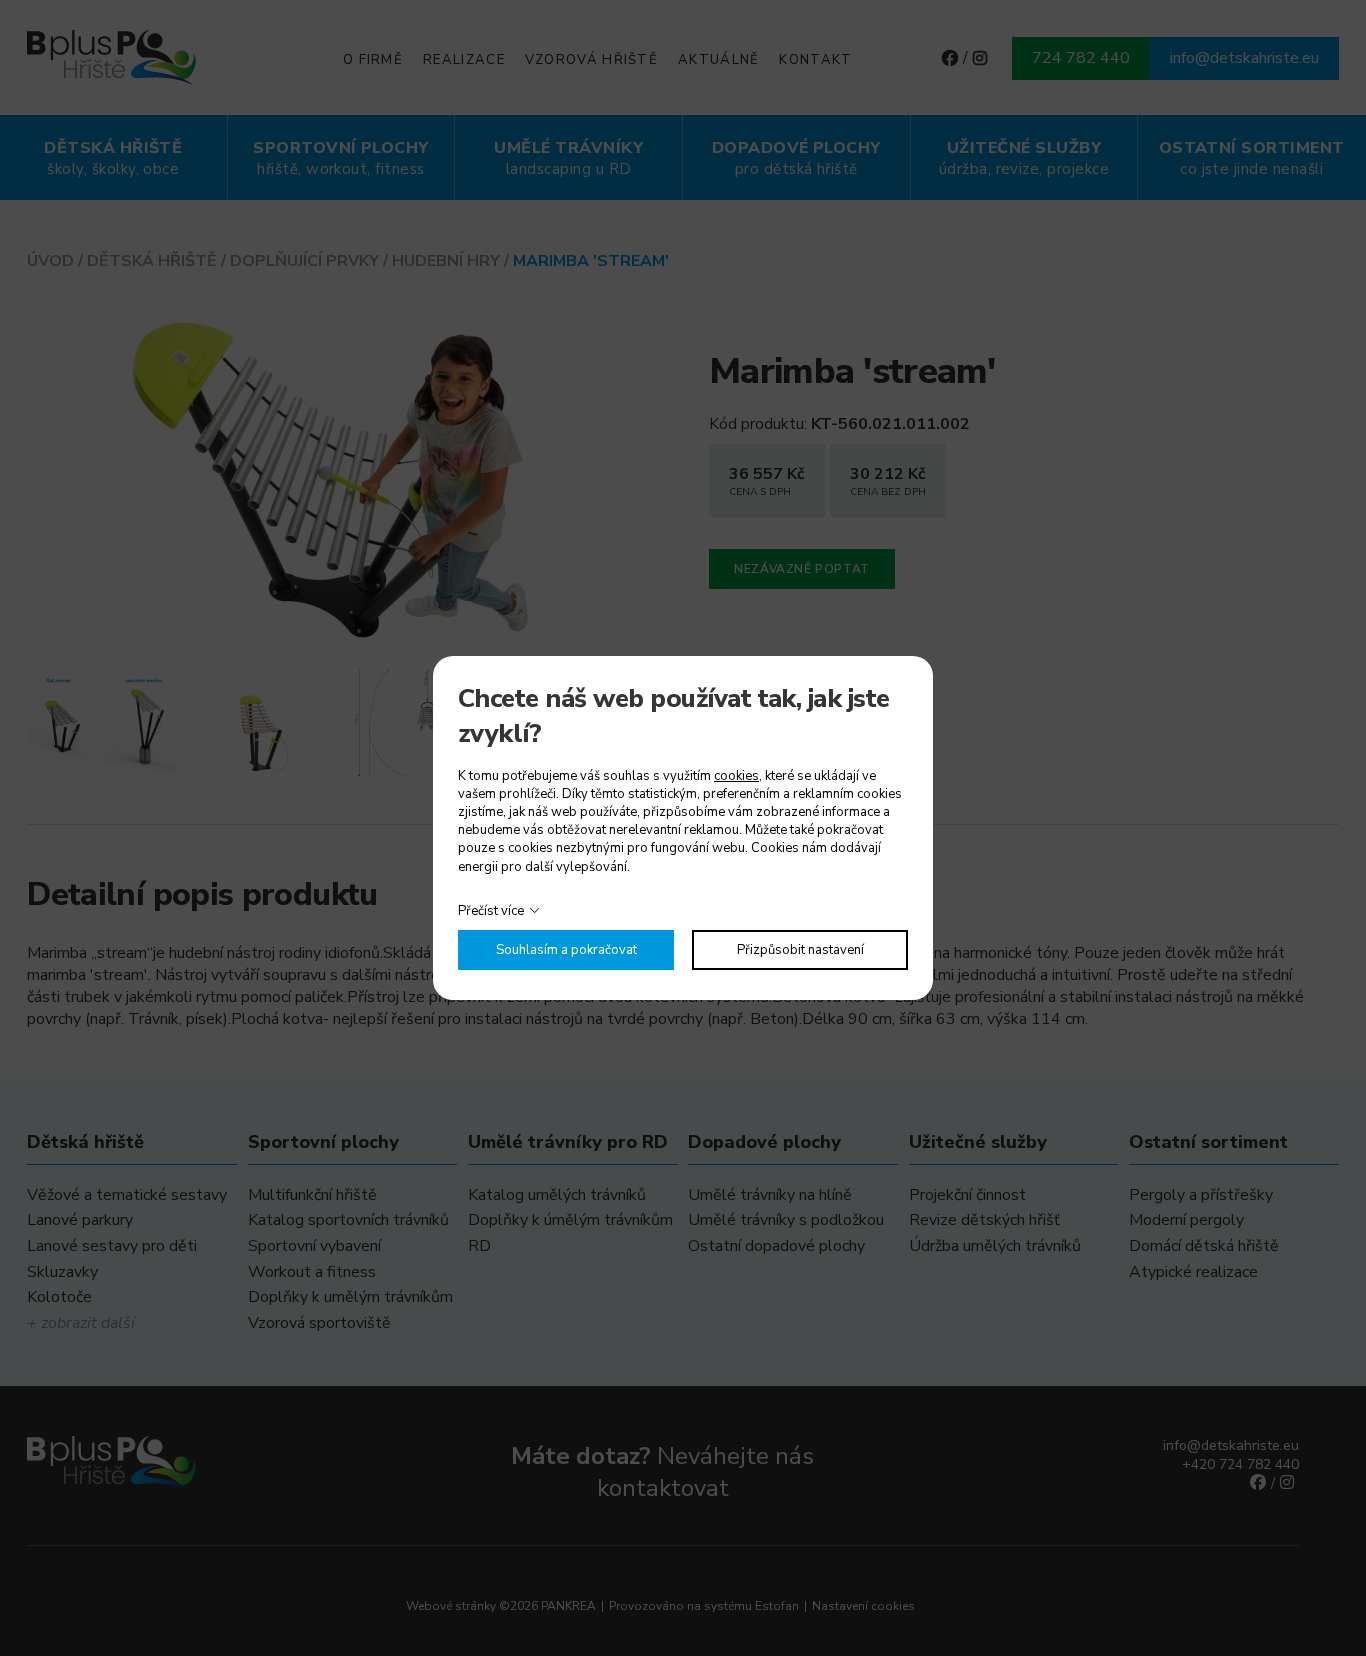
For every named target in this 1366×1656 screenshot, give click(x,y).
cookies (736, 776)
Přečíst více (491, 911)
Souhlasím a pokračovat (566, 950)
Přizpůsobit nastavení (800, 950)
